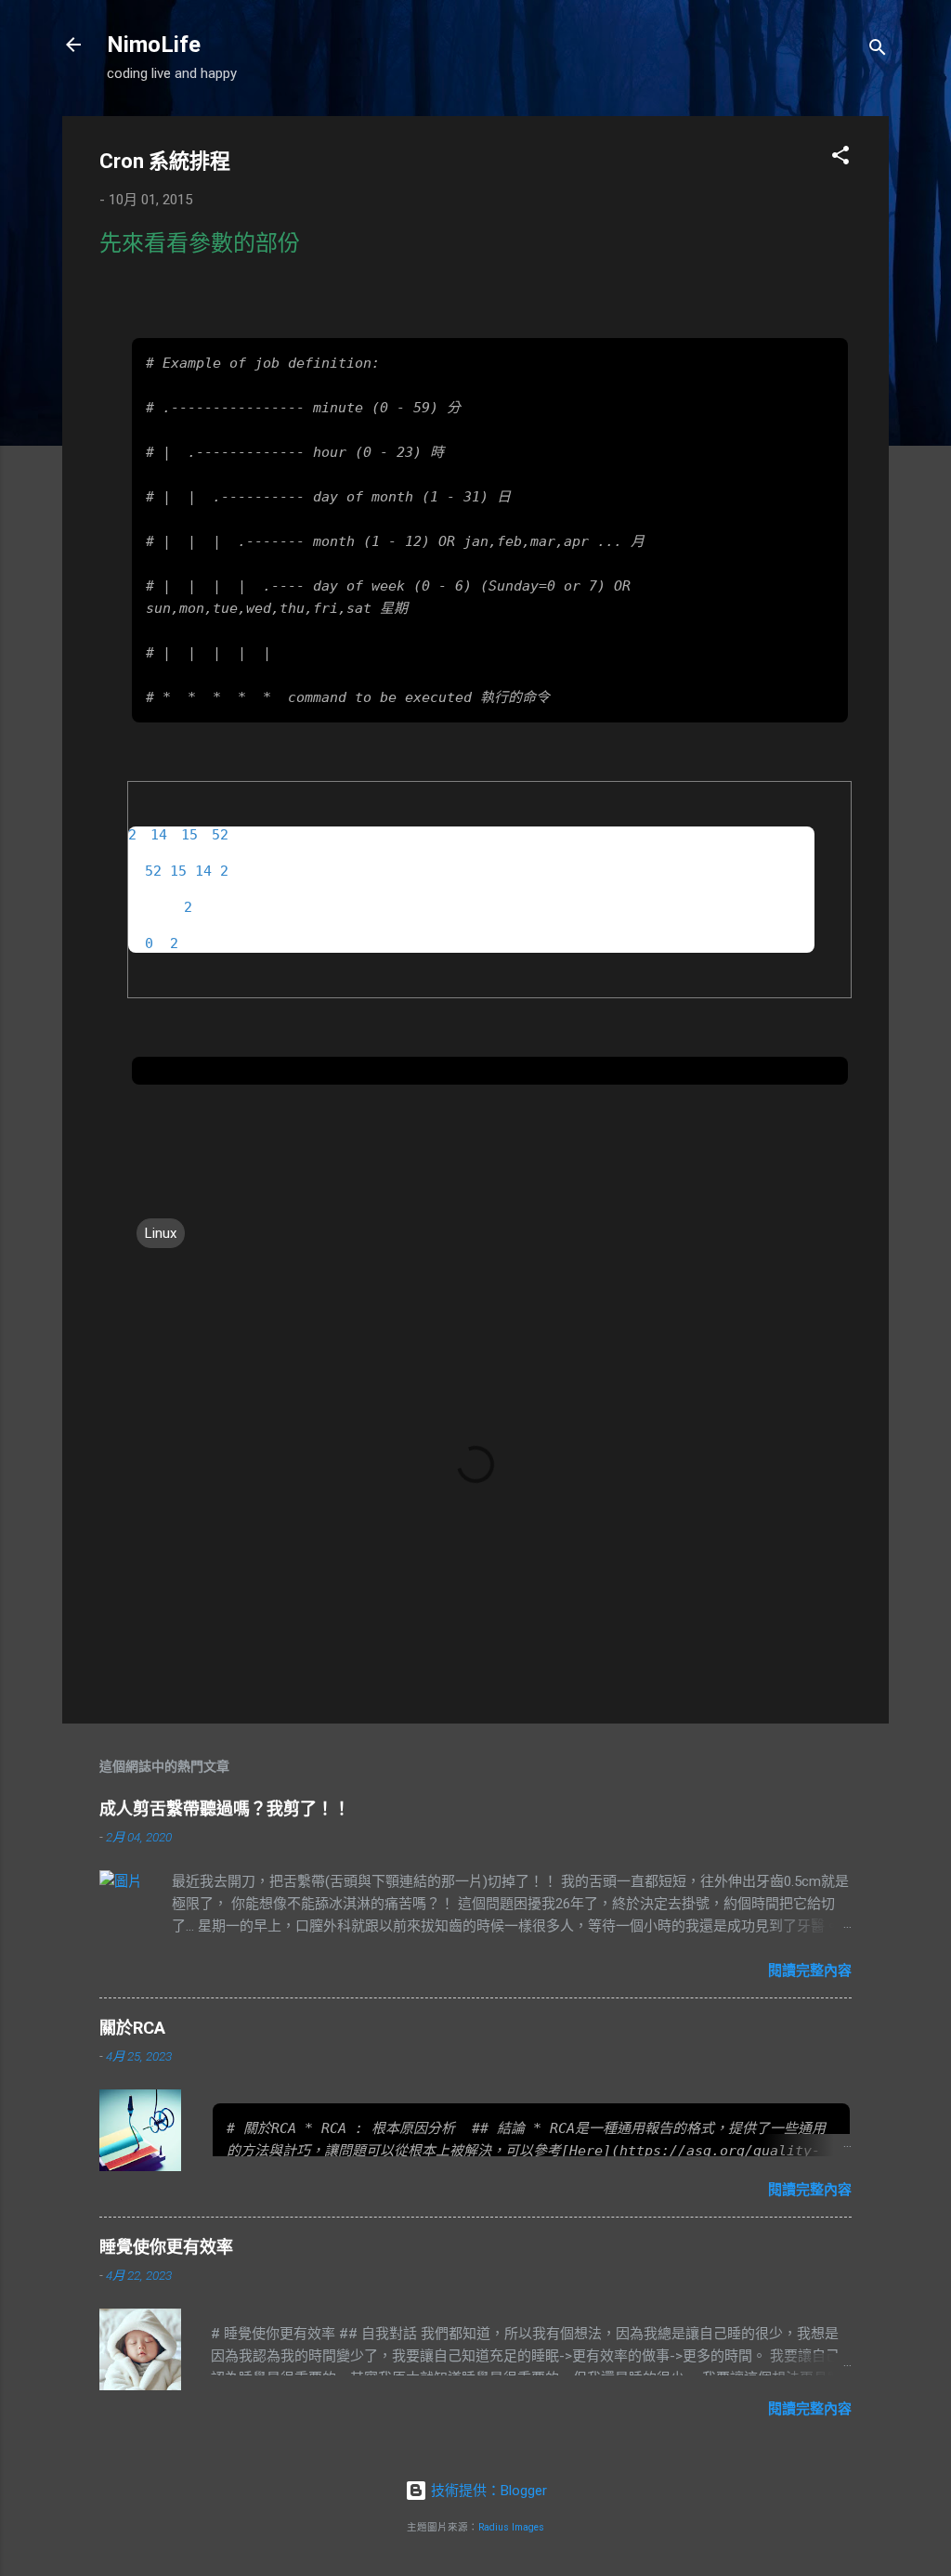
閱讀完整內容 (810, 1971)
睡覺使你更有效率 (166, 2247)
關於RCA (132, 2028)
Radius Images (511, 2527)
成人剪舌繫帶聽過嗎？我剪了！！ (225, 1808)
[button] (840, 158)
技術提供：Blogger (487, 2491)
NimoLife (154, 45)
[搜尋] (878, 51)
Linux (161, 1233)
